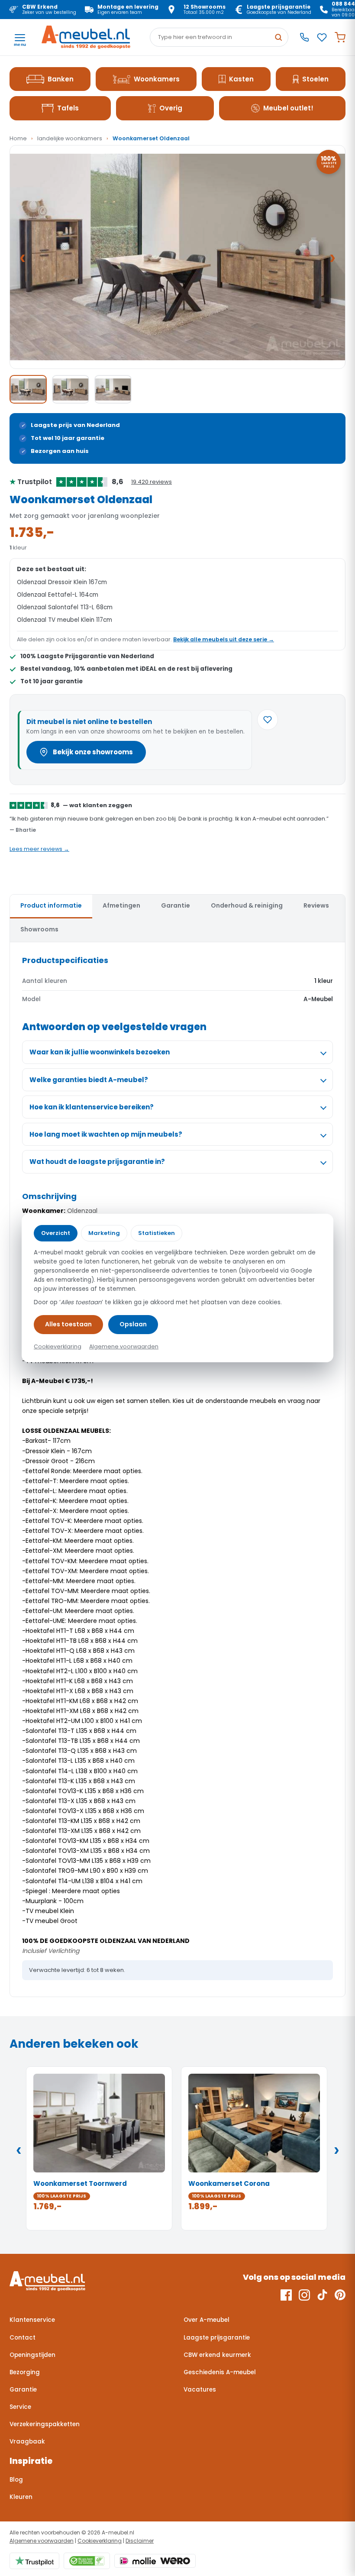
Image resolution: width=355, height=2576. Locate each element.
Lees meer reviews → (39, 849)
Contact (23, 2338)
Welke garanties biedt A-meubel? (89, 1080)
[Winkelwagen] (340, 37)
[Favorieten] (322, 37)
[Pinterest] (340, 2295)
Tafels (68, 108)
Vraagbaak (27, 2442)
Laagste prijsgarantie (217, 2338)
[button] (177, 257)
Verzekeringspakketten (45, 2424)
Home (18, 138)
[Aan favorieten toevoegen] (268, 720)
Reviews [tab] (316, 905)
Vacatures (200, 2390)
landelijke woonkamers (70, 138)
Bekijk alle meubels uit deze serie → (224, 639)
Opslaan (133, 1324)
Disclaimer (140, 2541)
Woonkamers (157, 79)
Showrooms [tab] (39, 929)
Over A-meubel (207, 2320)
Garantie (23, 2390)
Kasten (241, 79)
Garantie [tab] (176, 905)
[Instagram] (304, 2295)
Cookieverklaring (100, 2541)
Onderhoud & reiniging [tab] (247, 905)
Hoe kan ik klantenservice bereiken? (92, 1107)
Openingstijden (32, 2355)
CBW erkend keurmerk (217, 2355)
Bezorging (25, 2372)
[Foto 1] (28, 389)
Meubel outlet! (288, 108)
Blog (16, 2480)
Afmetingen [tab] (121, 905)
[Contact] (304, 37)
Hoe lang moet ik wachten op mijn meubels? (106, 1134)
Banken (61, 79)
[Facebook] (286, 2295)
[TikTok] (322, 2295)
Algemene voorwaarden (42, 2541)
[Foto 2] (71, 389)
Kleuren (21, 2497)
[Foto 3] (113, 389)
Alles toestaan (68, 1324)
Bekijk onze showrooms (93, 752)
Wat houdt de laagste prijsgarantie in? (97, 1162)
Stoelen (315, 79)
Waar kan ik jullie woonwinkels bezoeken (100, 1052)
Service (20, 2407)
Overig (171, 108)
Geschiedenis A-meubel (220, 2372)
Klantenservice (32, 2320)
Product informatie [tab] (51, 905)
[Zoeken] (278, 37)
